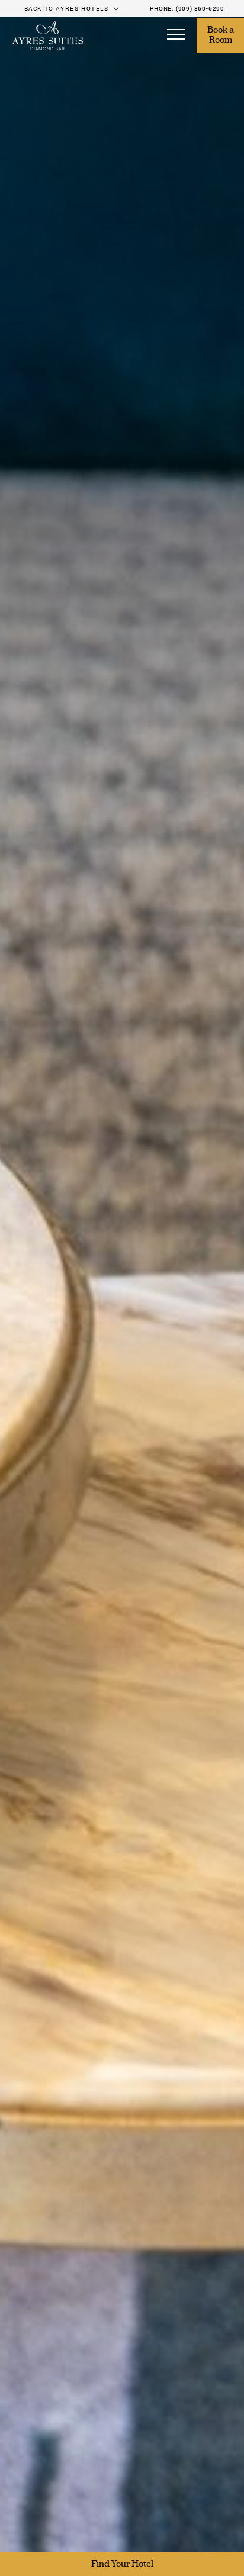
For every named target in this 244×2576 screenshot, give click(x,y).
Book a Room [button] (221, 36)
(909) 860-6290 (200, 8)
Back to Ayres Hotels (67, 8)
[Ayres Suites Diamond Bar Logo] (47, 36)
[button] (176, 36)
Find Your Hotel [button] (122, 2564)
